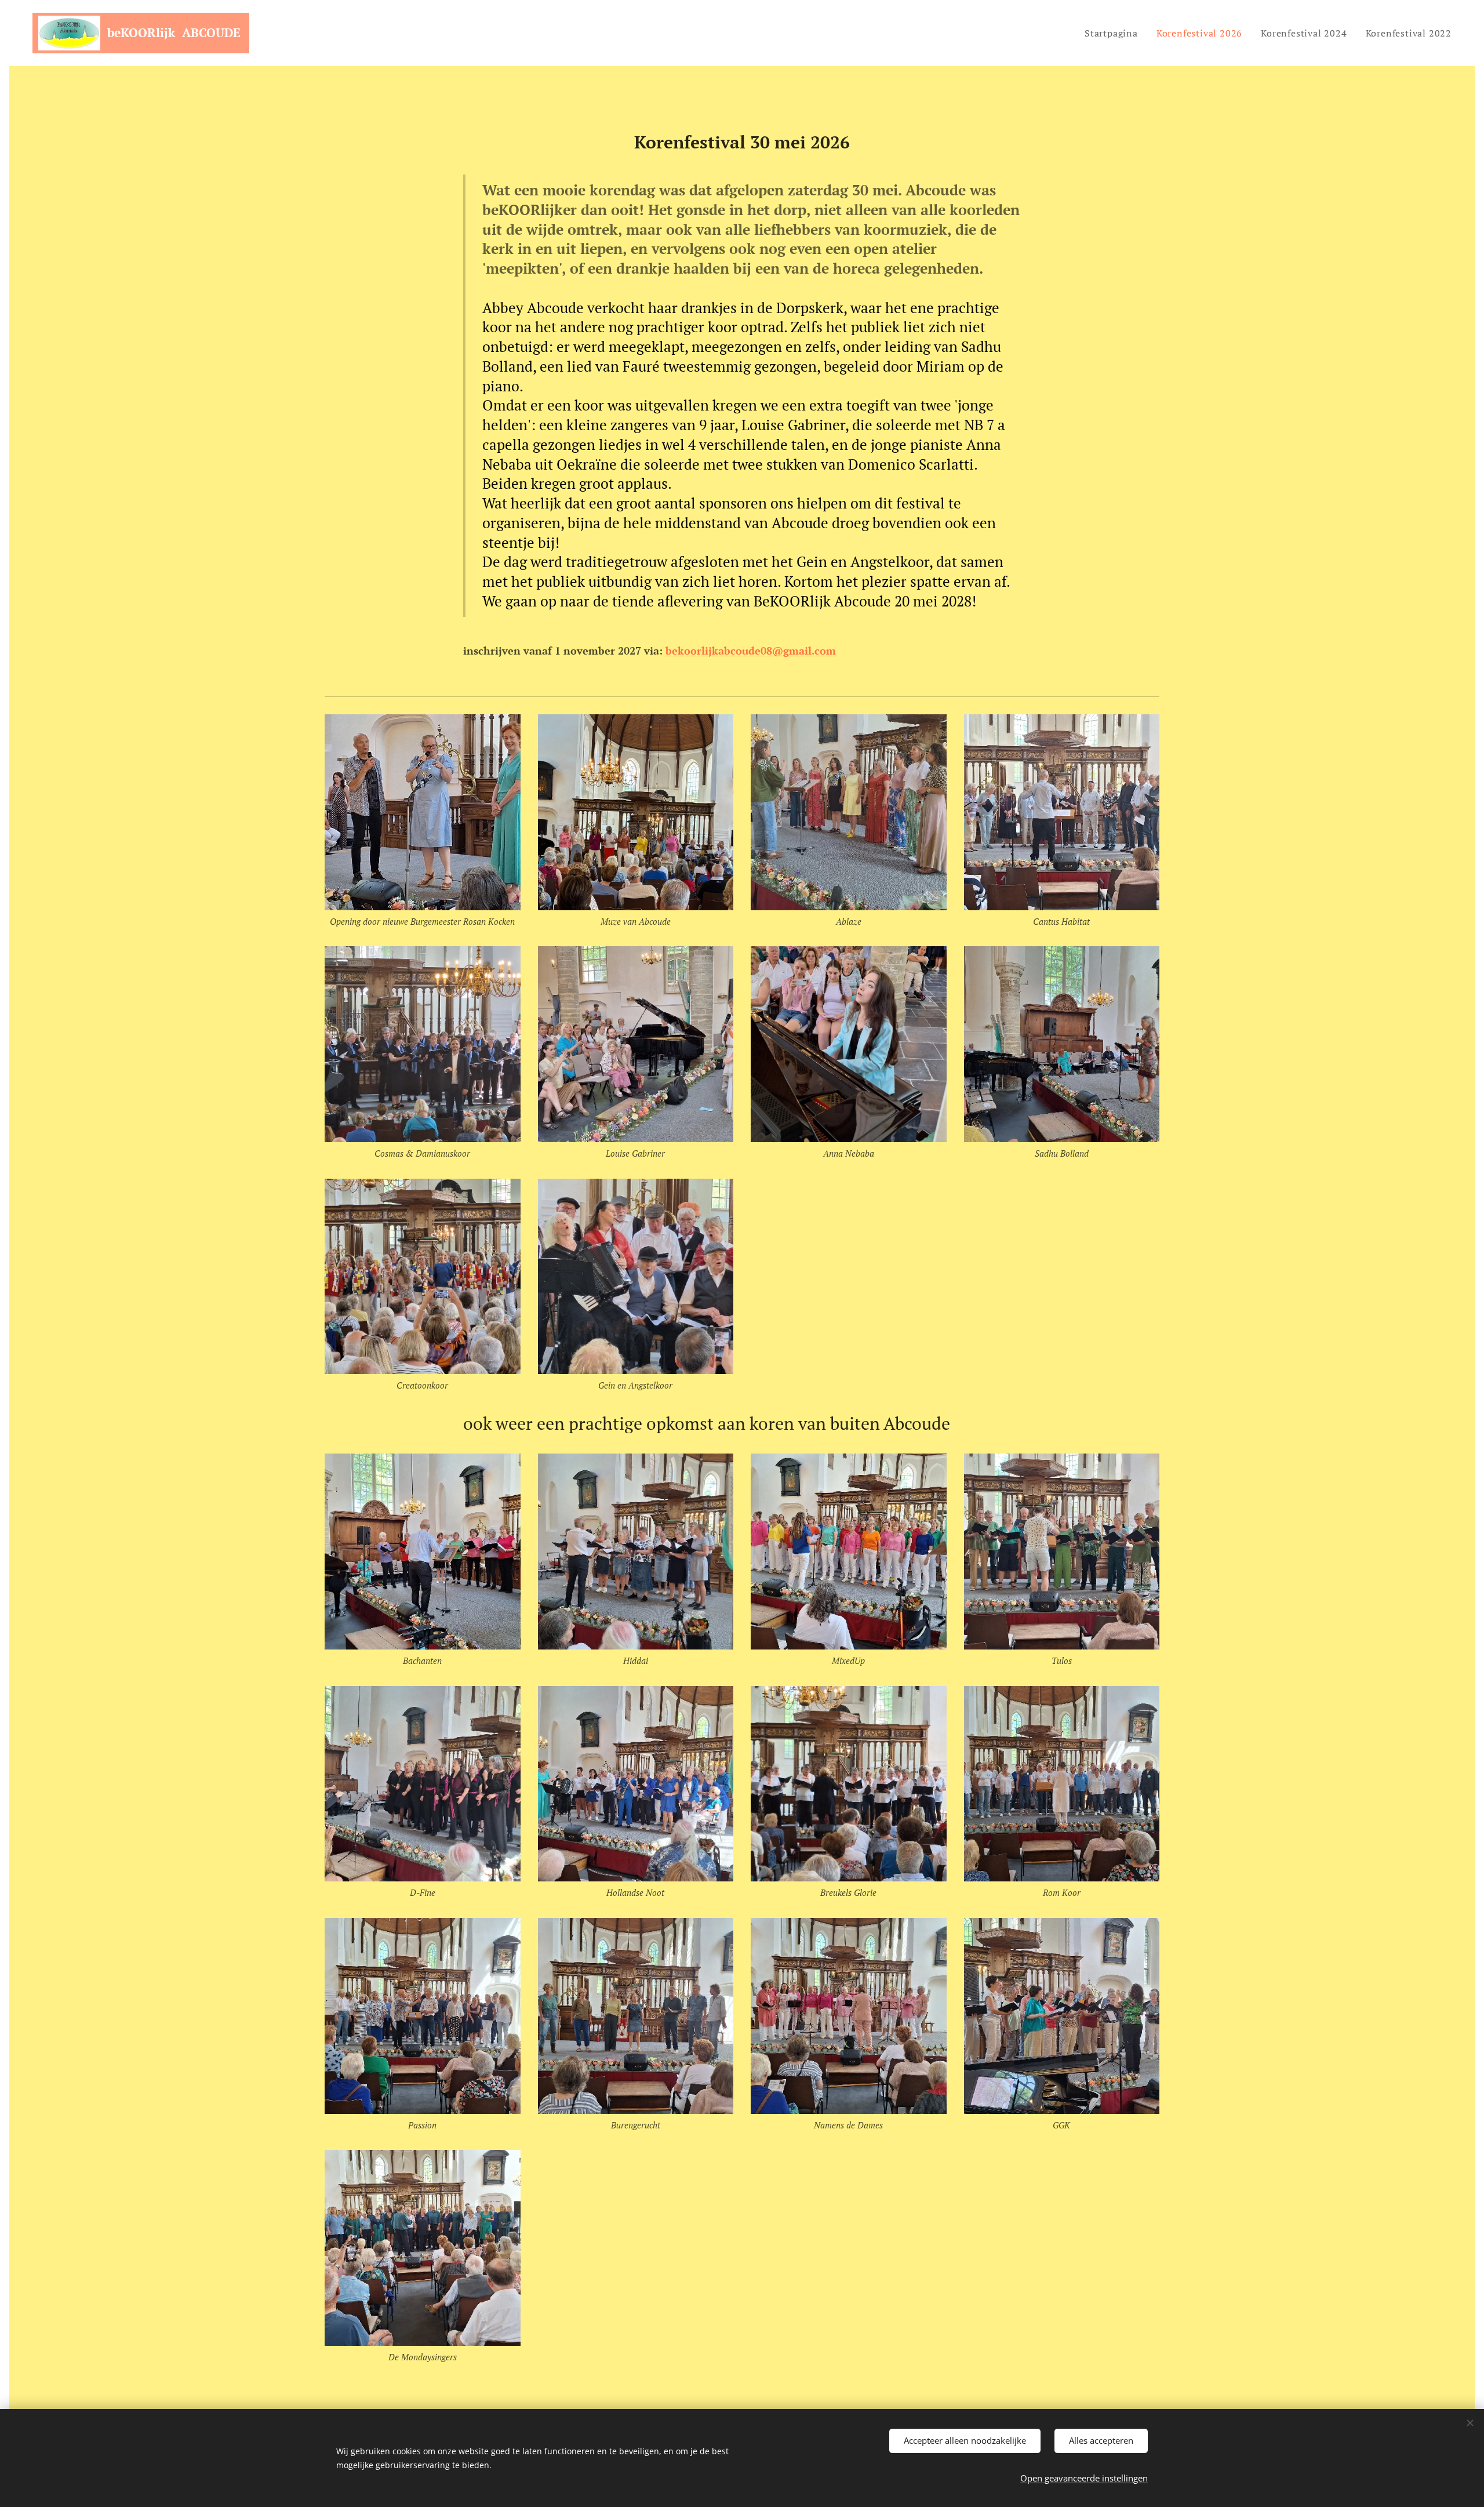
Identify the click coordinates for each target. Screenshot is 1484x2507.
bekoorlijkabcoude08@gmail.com (751, 651)
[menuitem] (1114, 33)
